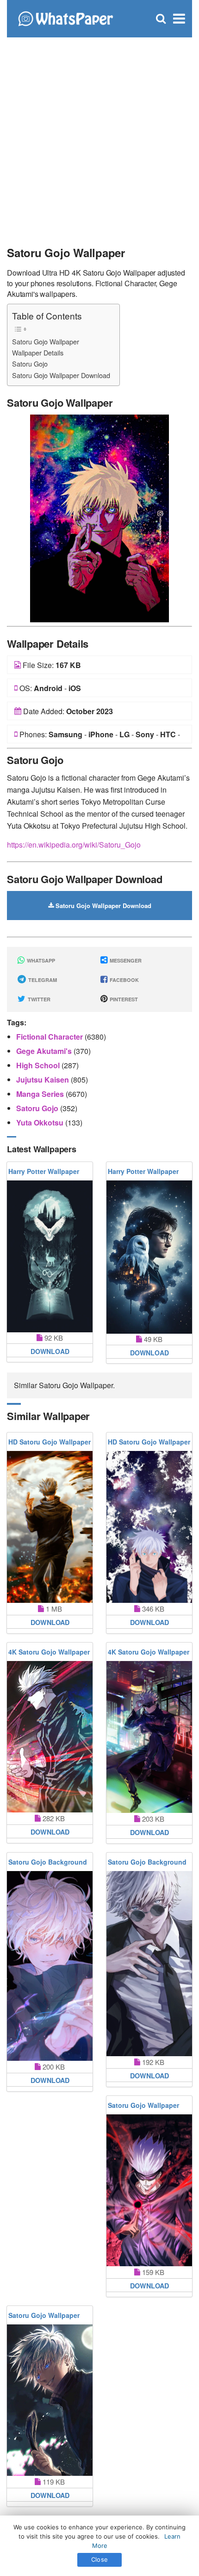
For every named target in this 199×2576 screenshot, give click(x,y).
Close (99, 2559)
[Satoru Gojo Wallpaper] (99, 517)
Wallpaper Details (38, 352)
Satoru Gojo (30, 364)
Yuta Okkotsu (41, 1122)
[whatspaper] (65, 18)
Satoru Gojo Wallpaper (46, 341)
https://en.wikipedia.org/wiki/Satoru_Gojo (74, 845)
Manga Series (41, 1094)
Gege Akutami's (45, 1051)
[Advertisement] (99, 136)
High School (39, 1065)
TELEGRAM (42, 980)
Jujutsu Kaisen (44, 1080)
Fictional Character (50, 1037)
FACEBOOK (124, 980)
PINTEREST (123, 999)
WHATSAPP (40, 960)
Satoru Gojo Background (48, 1862)
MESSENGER (125, 960)
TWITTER (38, 999)
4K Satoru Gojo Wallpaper (49, 1652)
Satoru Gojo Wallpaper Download (61, 375)
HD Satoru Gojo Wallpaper (50, 1442)
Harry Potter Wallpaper (44, 1171)
